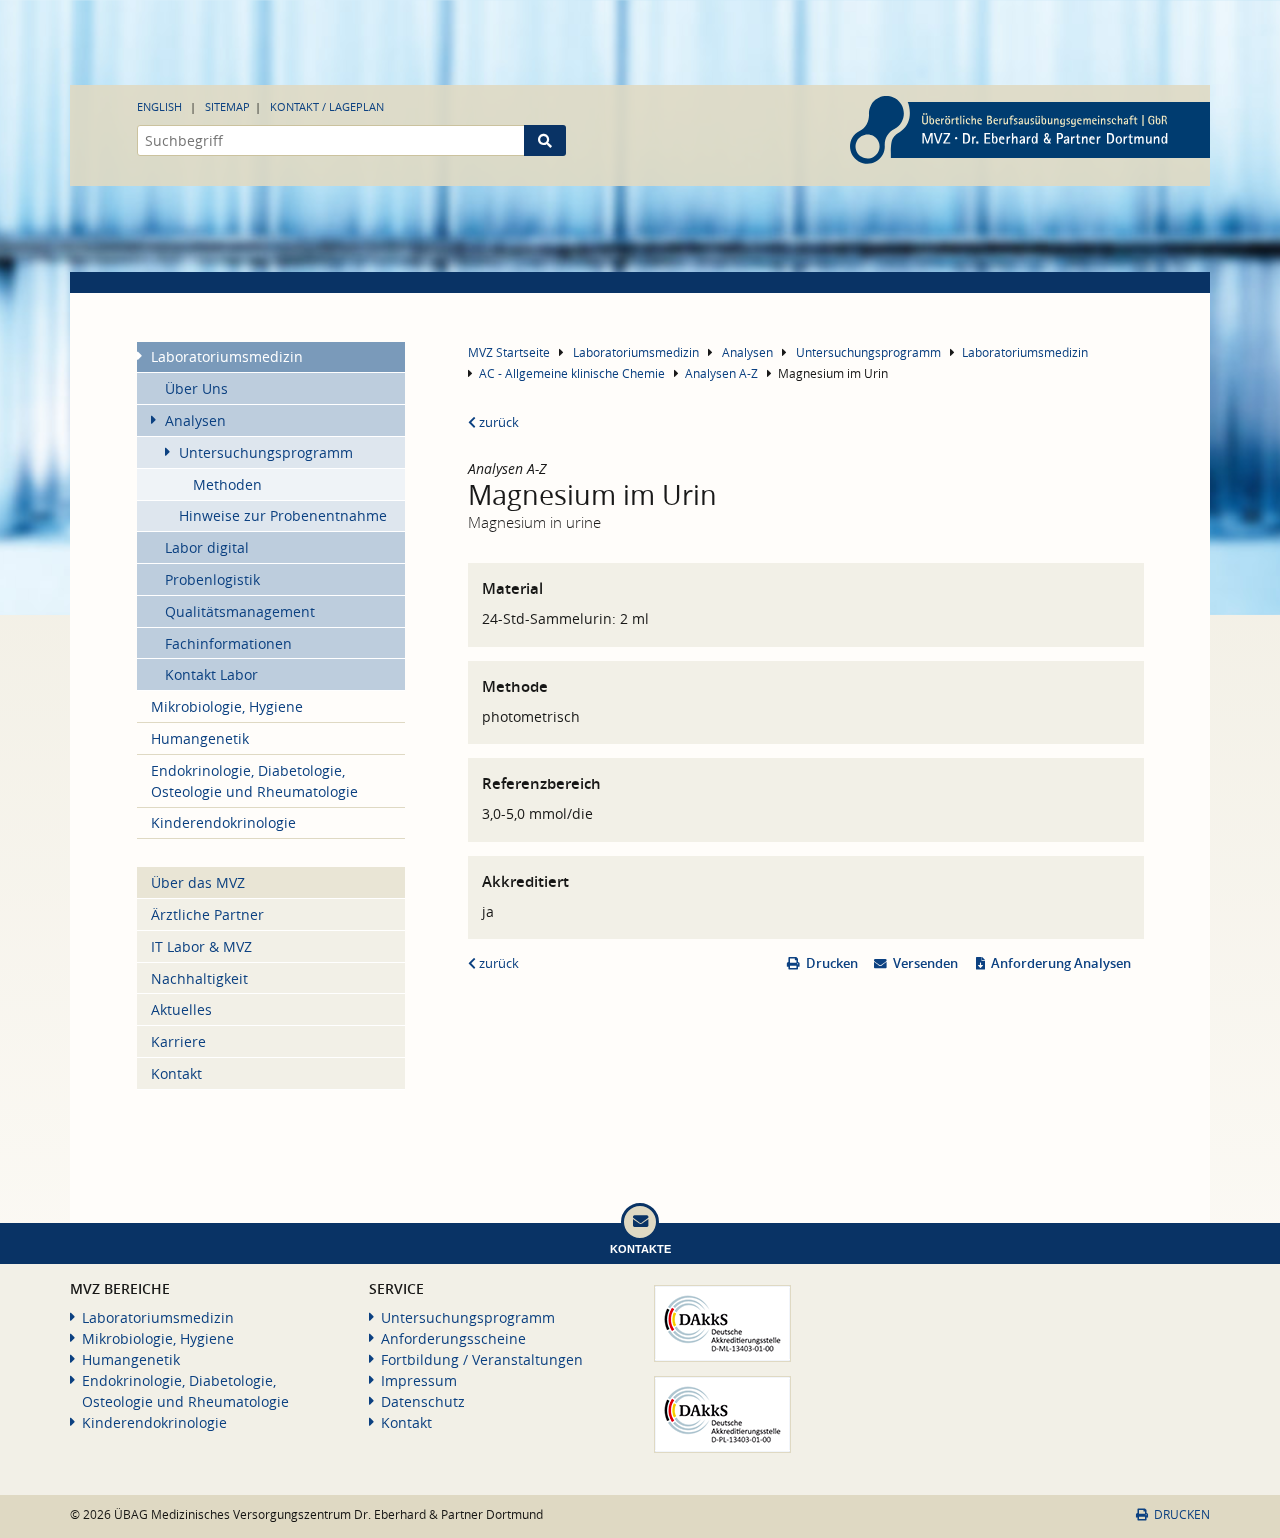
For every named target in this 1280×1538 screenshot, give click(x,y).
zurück (497, 422)
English (159, 106)
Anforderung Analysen (1061, 963)
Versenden (925, 963)
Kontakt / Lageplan (327, 106)
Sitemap (227, 106)
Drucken (832, 963)
